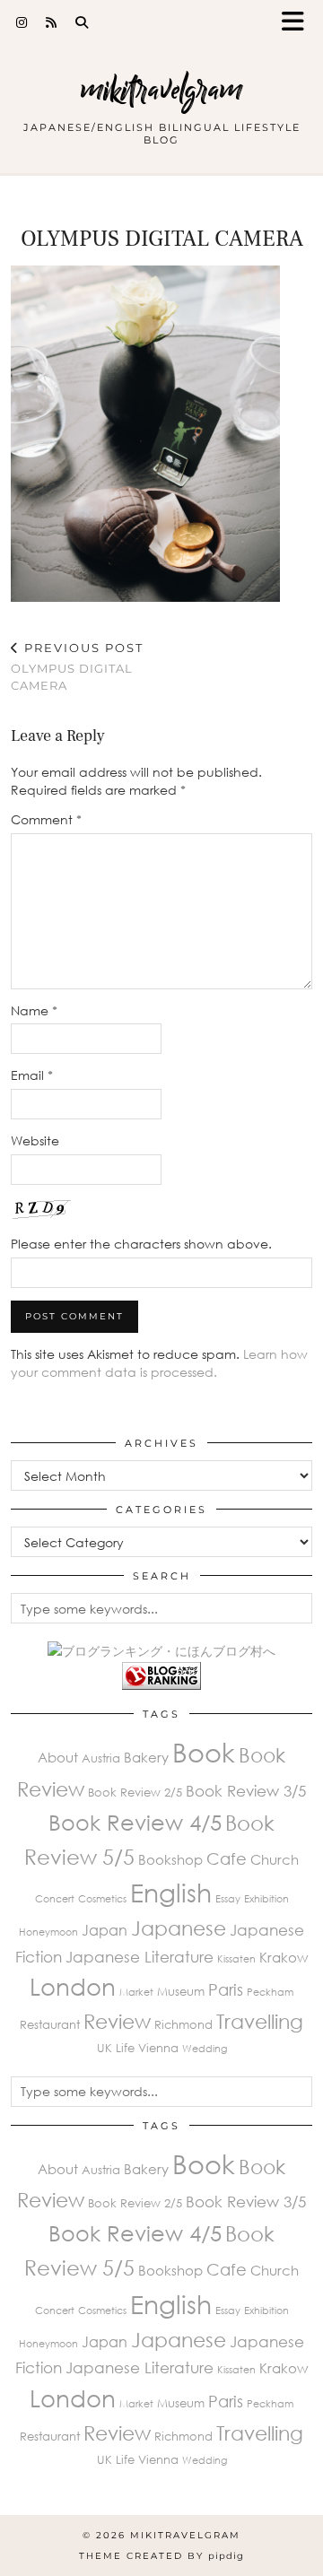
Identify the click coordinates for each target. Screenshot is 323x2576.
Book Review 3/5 (246, 1791)
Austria (101, 1758)
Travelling (260, 2021)
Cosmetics (102, 1898)
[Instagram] (22, 22)
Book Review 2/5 (135, 1792)
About (58, 1757)
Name (34, 1010)
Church (275, 1859)
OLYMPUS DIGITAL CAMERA (77, 666)
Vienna (158, 2048)
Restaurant (50, 2024)
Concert (55, 1898)
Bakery (146, 1757)
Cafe (227, 1858)
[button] (299, 23)
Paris (226, 1989)
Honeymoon (48, 1932)
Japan (105, 1930)
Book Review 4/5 (135, 1822)
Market (136, 1992)
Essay (228, 1898)
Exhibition (266, 1898)
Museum (181, 1991)
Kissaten (236, 1958)
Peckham (270, 1992)
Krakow (284, 1957)
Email (32, 1075)
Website (35, 1140)
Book (204, 1752)
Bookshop (170, 1859)
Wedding (205, 2048)
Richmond (183, 2024)
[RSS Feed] (52, 22)
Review (117, 2021)
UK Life (116, 2048)
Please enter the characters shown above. (141, 1244)
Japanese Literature (140, 1957)
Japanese (179, 1928)
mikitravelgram (161, 89)
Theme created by (161, 2556)
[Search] (82, 22)
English (171, 1893)
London (73, 1987)
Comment (46, 819)
